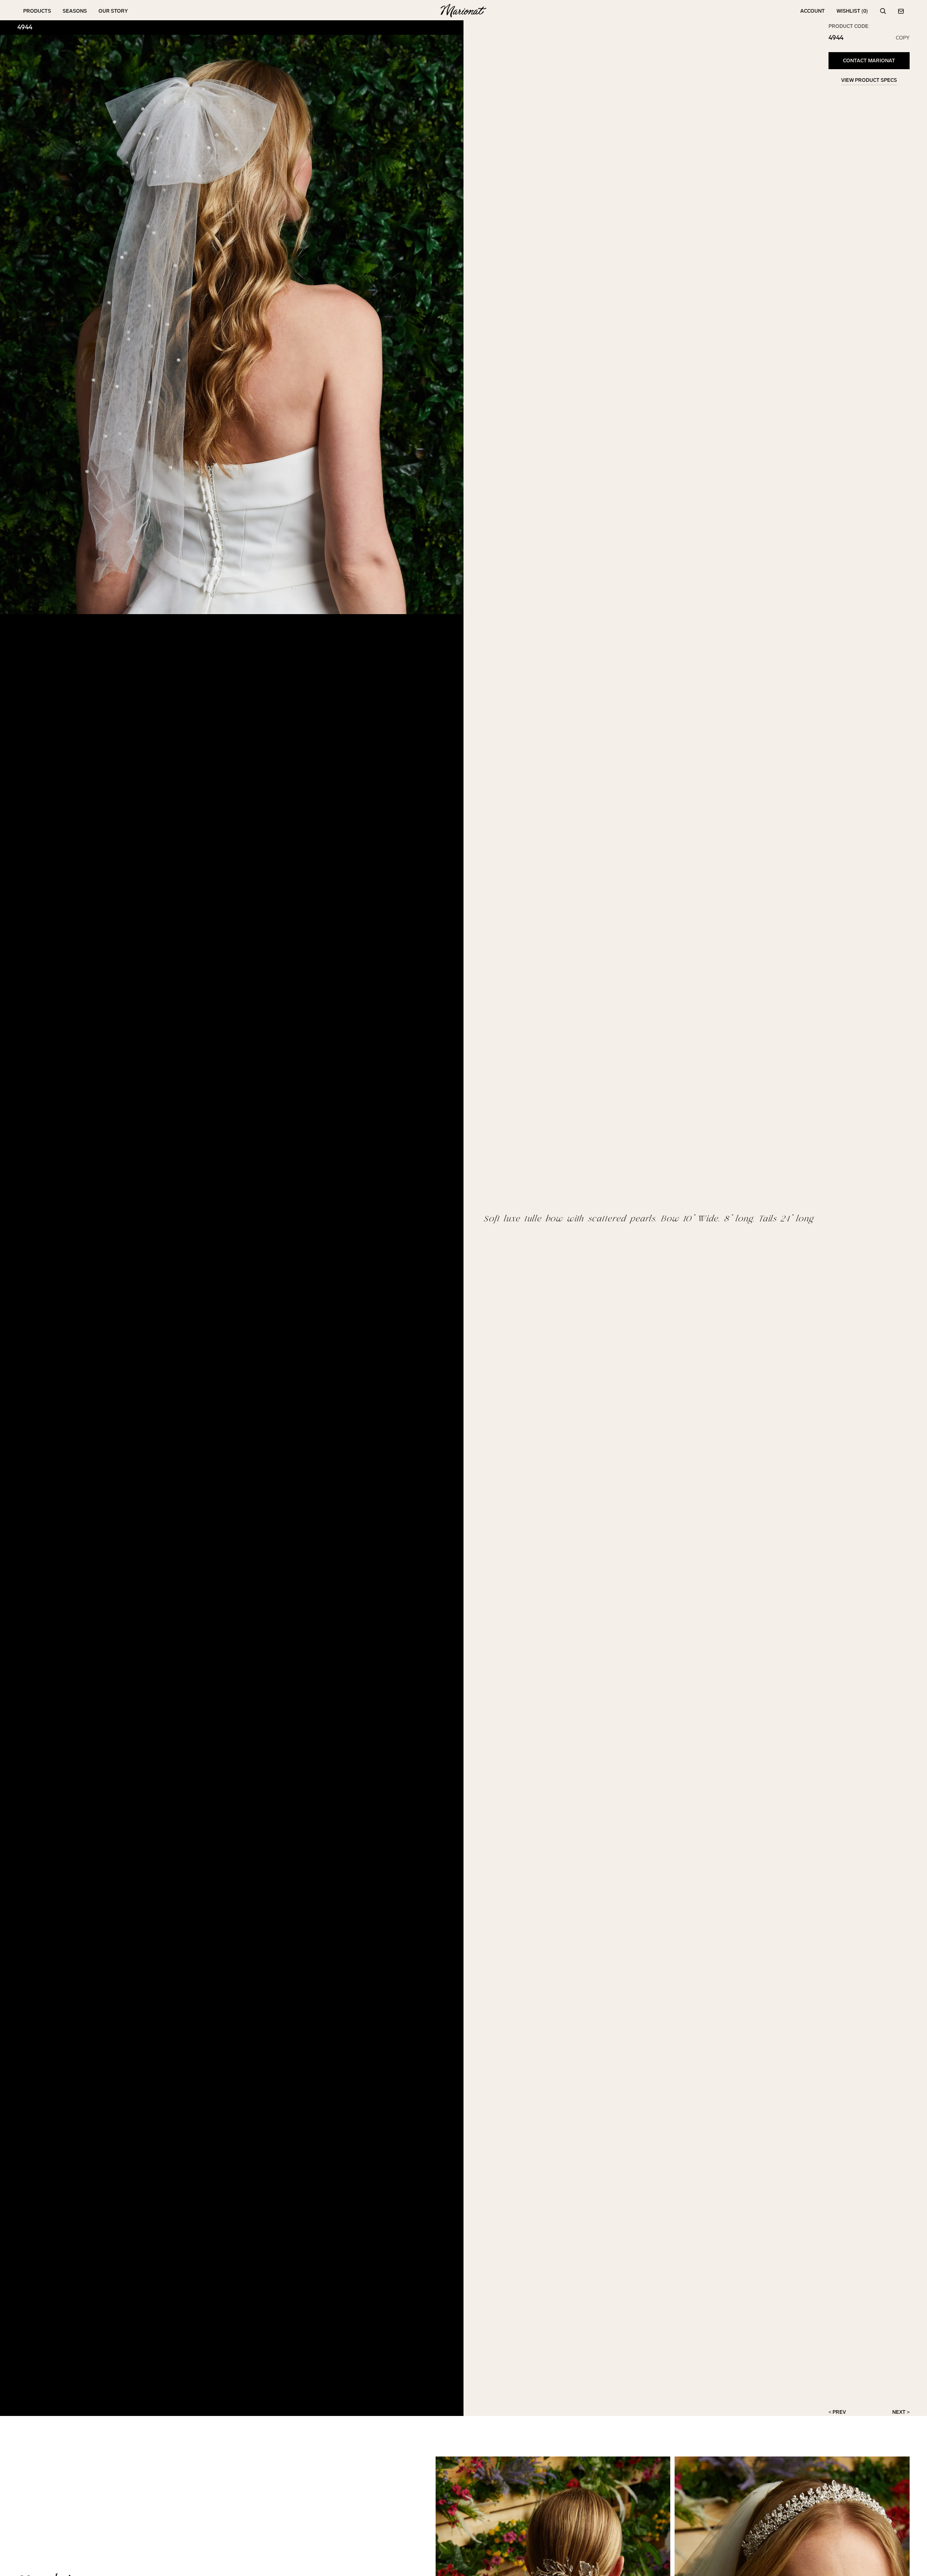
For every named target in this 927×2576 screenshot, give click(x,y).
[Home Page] (463, 11)
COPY (903, 38)
